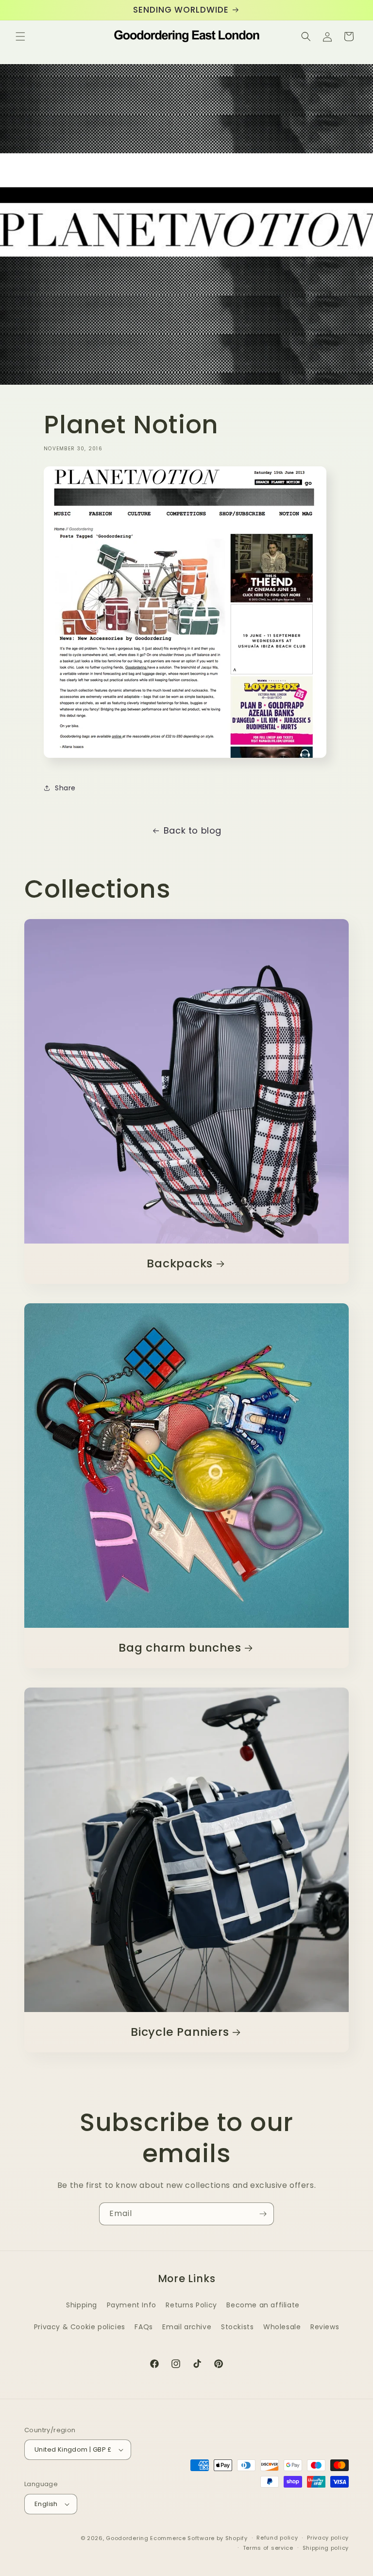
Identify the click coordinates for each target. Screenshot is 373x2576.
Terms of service (268, 2548)
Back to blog (193, 830)
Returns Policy (191, 2305)
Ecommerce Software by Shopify (199, 2538)
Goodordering (127, 2538)
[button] (20, 36)
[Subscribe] (263, 2214)
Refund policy (277, 2538)
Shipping (82, 2305)
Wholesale (282, 2327)
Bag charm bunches (180, 1648)
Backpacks (180, 1264)
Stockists (237, 2327)
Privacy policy (328, 2538)
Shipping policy (326, 2548)
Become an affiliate (263, 2305)
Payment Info (132, 2305)
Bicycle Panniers (180, 2032)
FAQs (144, 2327)
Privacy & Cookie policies (80, 2327)
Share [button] (65, 788)
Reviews (325, 2327)
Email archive (187, 2327)
